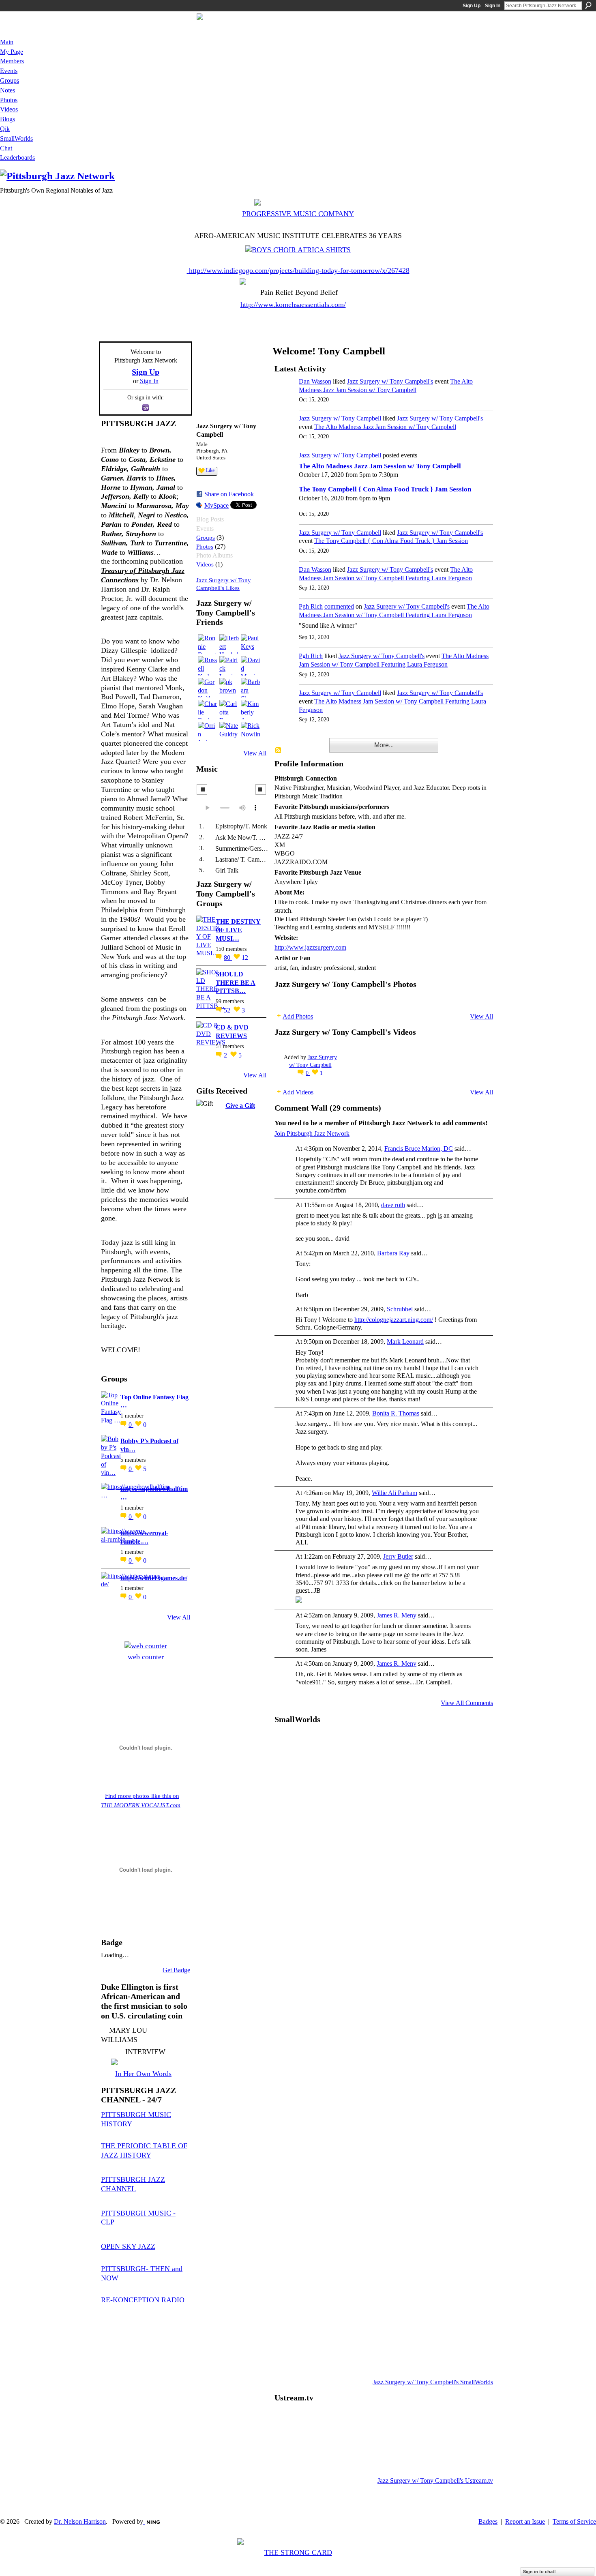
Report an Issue (525, 2521)
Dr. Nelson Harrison (80, 2521)
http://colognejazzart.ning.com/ (394, 1320)
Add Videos (298, 1092)
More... (384, 745)
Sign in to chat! (539, 2572)
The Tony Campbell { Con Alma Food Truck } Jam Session (385, 489)
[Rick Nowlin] (251, 731)
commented (339, 606)
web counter (146, 1657)
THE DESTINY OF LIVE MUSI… (238, 930)
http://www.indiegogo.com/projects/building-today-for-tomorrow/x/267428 (299, 270)
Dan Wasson (315, 381)
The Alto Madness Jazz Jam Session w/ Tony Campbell (385, 427)
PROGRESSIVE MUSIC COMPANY (298, 214)
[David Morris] (251, 666)
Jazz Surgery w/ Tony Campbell (340, 418)
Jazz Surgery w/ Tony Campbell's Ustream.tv (435, 2481)
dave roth (393, 1205)
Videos (205, 564)
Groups (206, 537)
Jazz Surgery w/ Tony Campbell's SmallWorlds (433, 2382)
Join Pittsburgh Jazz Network (312, 1134)
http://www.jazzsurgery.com (310, 947)
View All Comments (467, 1703)
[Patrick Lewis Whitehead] (229, 666)
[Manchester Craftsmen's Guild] (102, 1362)
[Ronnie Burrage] (208, 644)
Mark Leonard (405, 1342)
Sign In (493, 6)
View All (179, 1617)
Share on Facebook (229, 494)
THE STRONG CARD (298, 2552)
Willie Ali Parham (394, 1493)
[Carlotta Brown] (229, 710)
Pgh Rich (311, 606)
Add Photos (298, 1016)
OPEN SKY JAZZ (128, 2246)
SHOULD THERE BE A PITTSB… (236, 983)
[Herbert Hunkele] (229, 644)
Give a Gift (240, 1106)
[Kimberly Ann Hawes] (251, 710)
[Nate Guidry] (229, 731)
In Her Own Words (143, 2074)
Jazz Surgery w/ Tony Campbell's (390, 381)
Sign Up (472, 6)
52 (228, 1010)
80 (228, 958)
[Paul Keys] (251, 644)
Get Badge (176, 1970)
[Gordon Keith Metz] (208, 688)
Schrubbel (400, 1309)
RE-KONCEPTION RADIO (143, 2300)
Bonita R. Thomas (396, 1413)
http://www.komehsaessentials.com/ (293, 305)
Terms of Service (574, 2521)
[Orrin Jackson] (208, 731)
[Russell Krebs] (208, 666)
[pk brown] (229, 688)
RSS (279, 751)
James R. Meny (397, 1615)
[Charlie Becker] (208, 710)
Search (588, 5)
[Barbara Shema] (251, 688)
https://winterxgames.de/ (154, 1578)
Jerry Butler (398, 1556)
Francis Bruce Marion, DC (419, 1149)
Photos (205, 546)
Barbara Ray (393, 1253)
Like (210, 470)
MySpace (217, 505)
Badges (488, 2521)
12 (245, 958)
